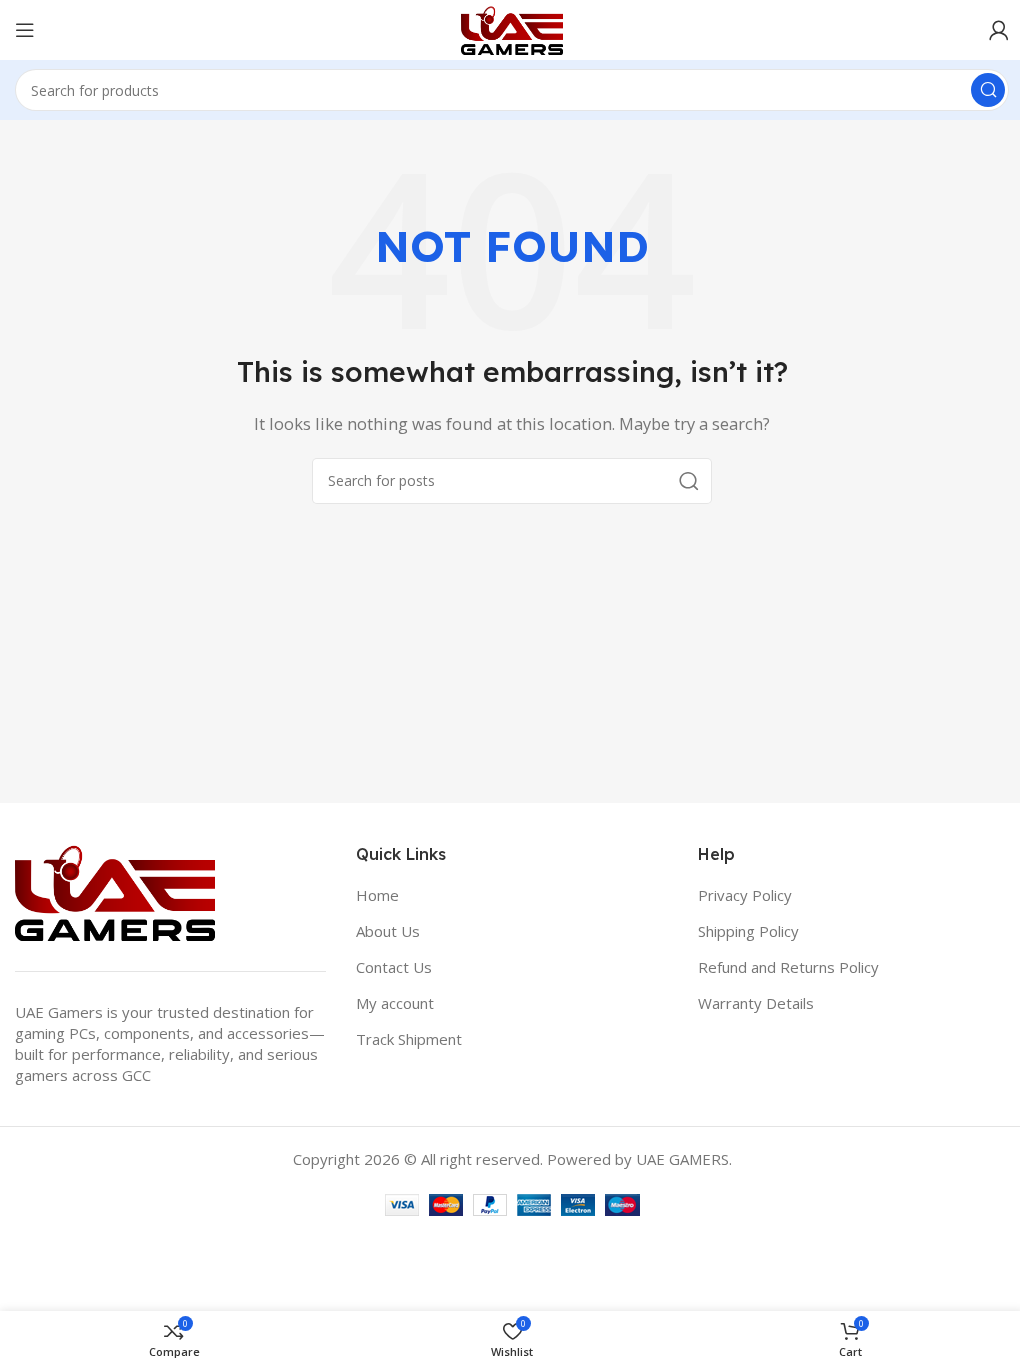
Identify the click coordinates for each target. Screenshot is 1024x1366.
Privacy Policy (745, 895)
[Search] (988, 90)
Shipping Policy (748, 931)
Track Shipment (409, 1039)
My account (395, 1003)
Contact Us (394, 967)
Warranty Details (756, 1003)
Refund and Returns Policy (788, 967)
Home (377, 895)
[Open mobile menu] (25, 30)
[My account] (999, 30)
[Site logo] (512, 28)
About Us (388, 931)
